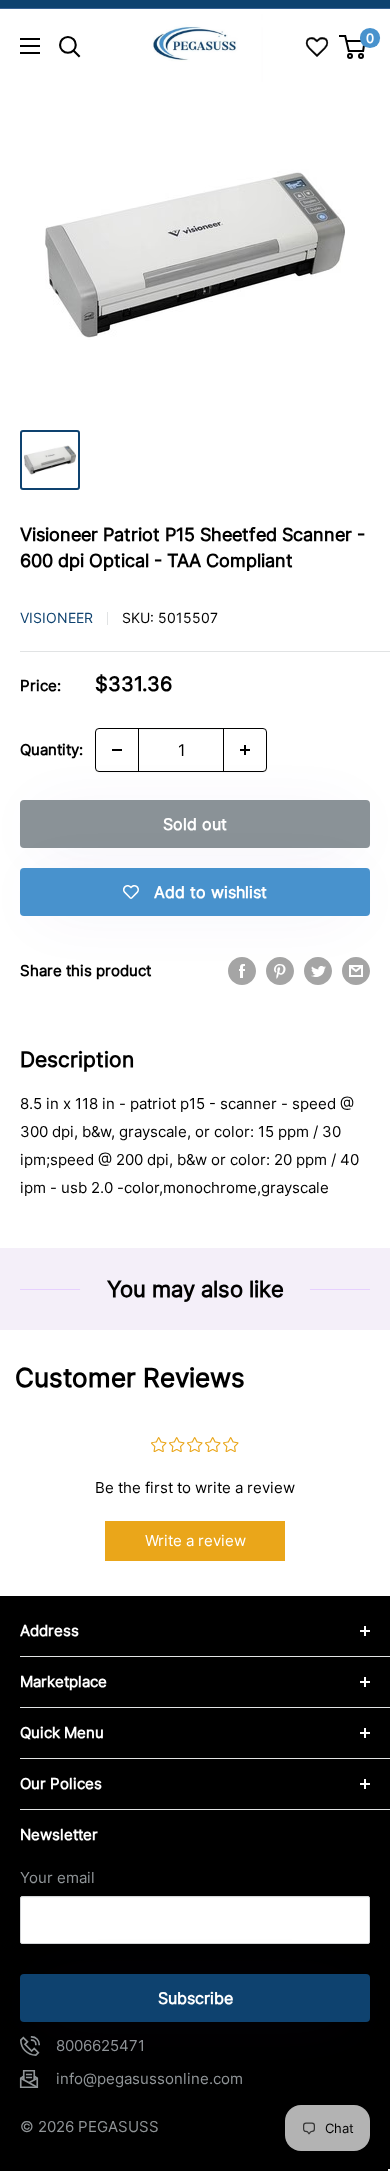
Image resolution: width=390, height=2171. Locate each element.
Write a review (195, 1540)
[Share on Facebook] (242, 970)
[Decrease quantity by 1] (117, 750)
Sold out (195, 824)
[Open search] (70, 47)
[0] (353, 47)
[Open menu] (30, 46)
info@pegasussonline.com (149, 2078)
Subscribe (195, 1998)
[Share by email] (356, 970)
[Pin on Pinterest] (280, 970)
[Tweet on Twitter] (318, 970)
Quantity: (51, 749)
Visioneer (56, 617)
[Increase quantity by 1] (245, 750)
